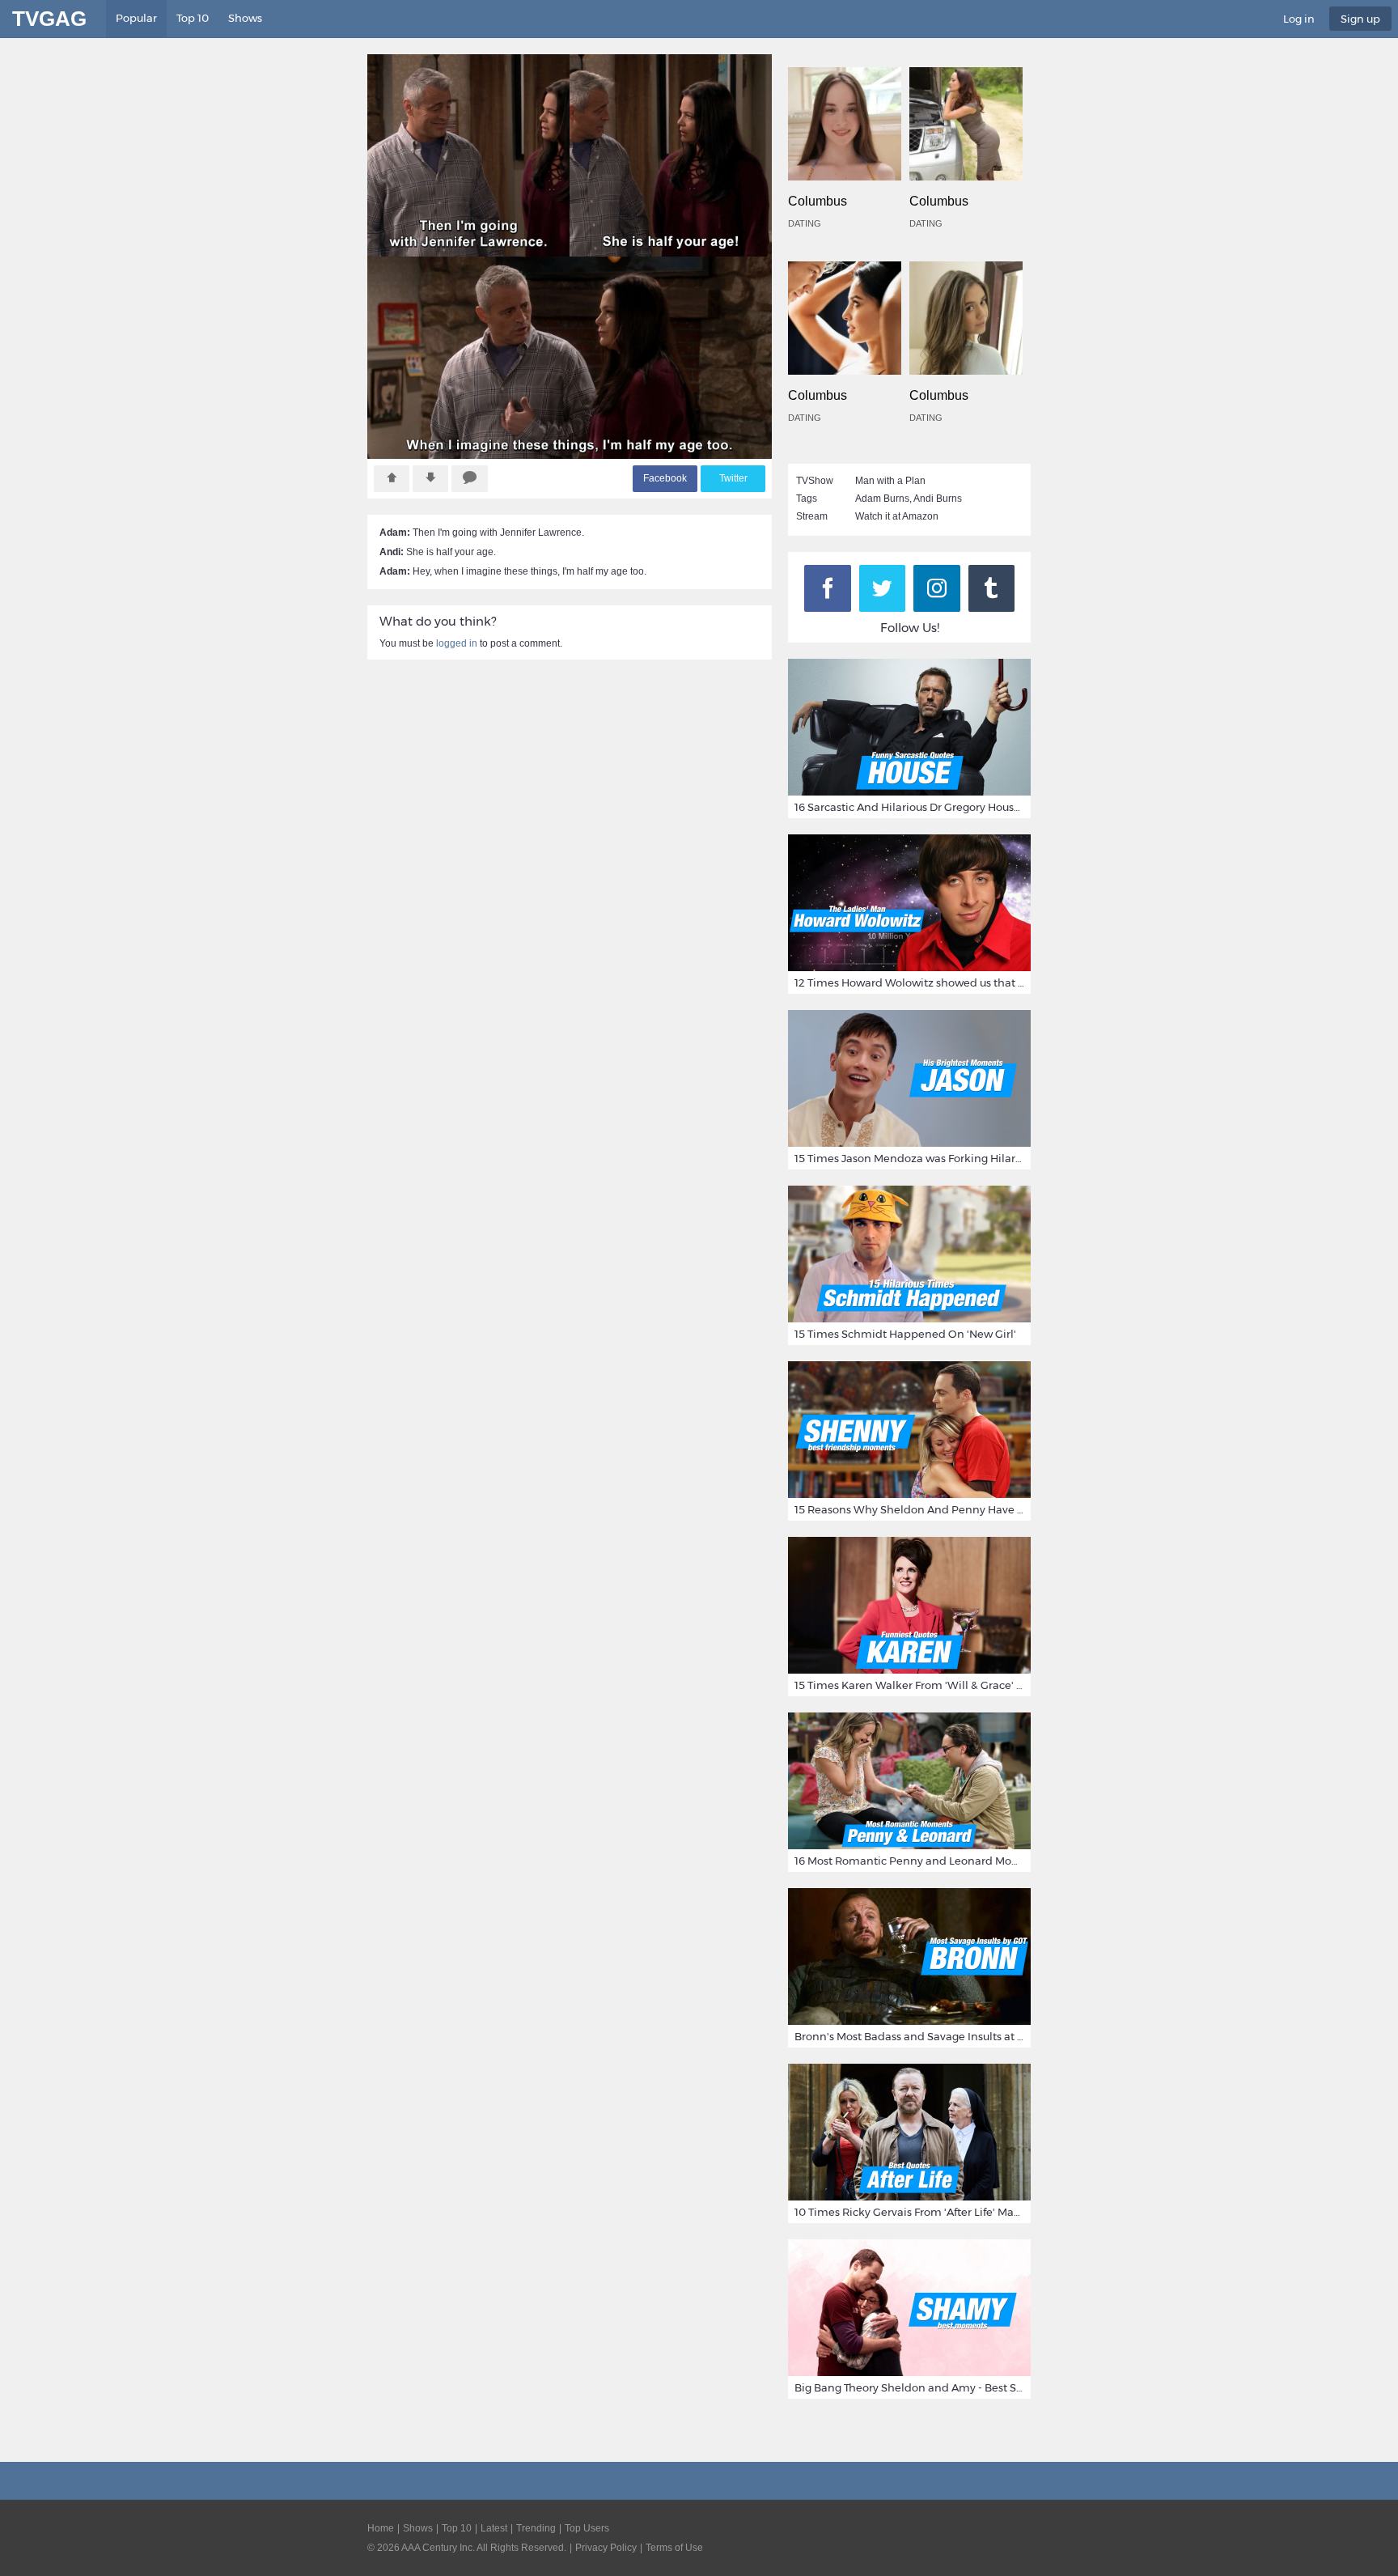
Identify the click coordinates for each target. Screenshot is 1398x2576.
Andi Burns (938, 499)
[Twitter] (883, 588)
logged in (457, 643)
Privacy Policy (606, 2548)
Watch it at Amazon (897, 516)
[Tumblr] (992, 588)
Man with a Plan (890, 481)
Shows (245, 18)
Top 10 (193, 18)
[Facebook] (828, 588)
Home (381, 2528)
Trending (536, 2528)
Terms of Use (674, 2548)
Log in (1299, 19)
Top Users (587, 2528)
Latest (494, 2528)
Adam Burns (882, 499)
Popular (136, 18)
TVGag (49, 19)
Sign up (1360, 19)
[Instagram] (937, 588)
